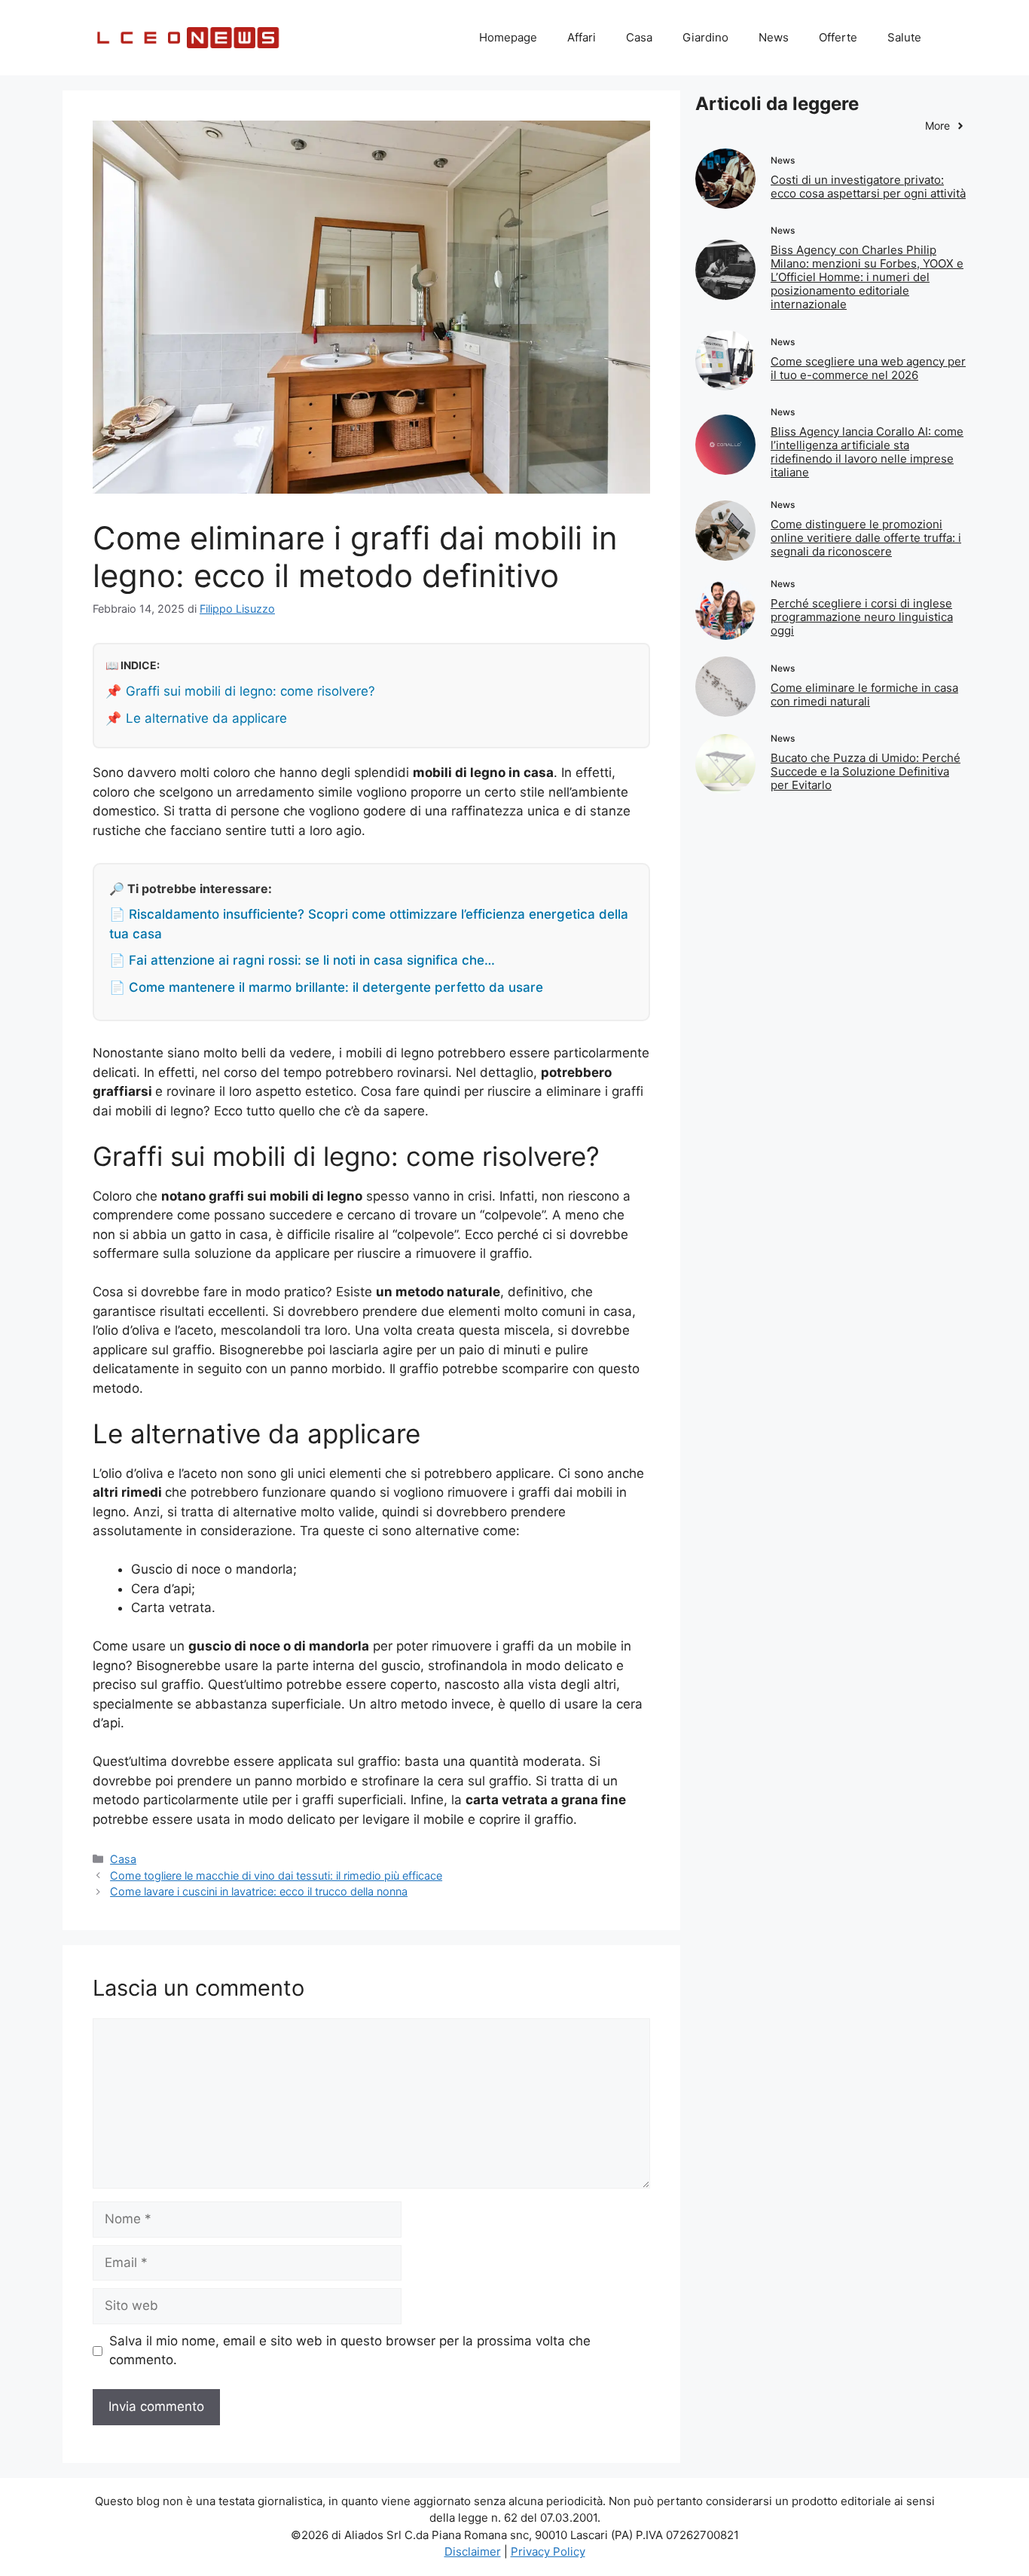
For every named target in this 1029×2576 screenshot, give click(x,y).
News (774, 37)
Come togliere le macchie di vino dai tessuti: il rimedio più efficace (276, 1875)
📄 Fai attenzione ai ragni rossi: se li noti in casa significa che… (302, 960)
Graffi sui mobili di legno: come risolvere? (250, 691)
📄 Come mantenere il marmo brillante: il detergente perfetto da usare (326, 987)
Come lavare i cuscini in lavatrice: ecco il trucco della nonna (259, 1891)
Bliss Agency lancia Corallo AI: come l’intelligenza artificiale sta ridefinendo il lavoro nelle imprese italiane (867, 452)
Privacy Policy (548, 2552)
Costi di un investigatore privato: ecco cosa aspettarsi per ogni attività (868, 187)
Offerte (838, 37)
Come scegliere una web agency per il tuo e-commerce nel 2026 (868, 368)
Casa (639, 37)
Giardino (705, 37)
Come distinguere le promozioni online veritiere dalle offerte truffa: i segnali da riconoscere (866, 538)
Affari (582, 37)
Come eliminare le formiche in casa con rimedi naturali (864, 694)
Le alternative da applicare (206, 718)
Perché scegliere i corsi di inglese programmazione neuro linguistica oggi (862, 617)
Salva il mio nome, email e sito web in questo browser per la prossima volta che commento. (350, 2351)
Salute (904, 37)
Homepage (508, 37)
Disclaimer (473, 2552)
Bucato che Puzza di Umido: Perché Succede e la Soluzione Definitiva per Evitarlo (866, 771)
